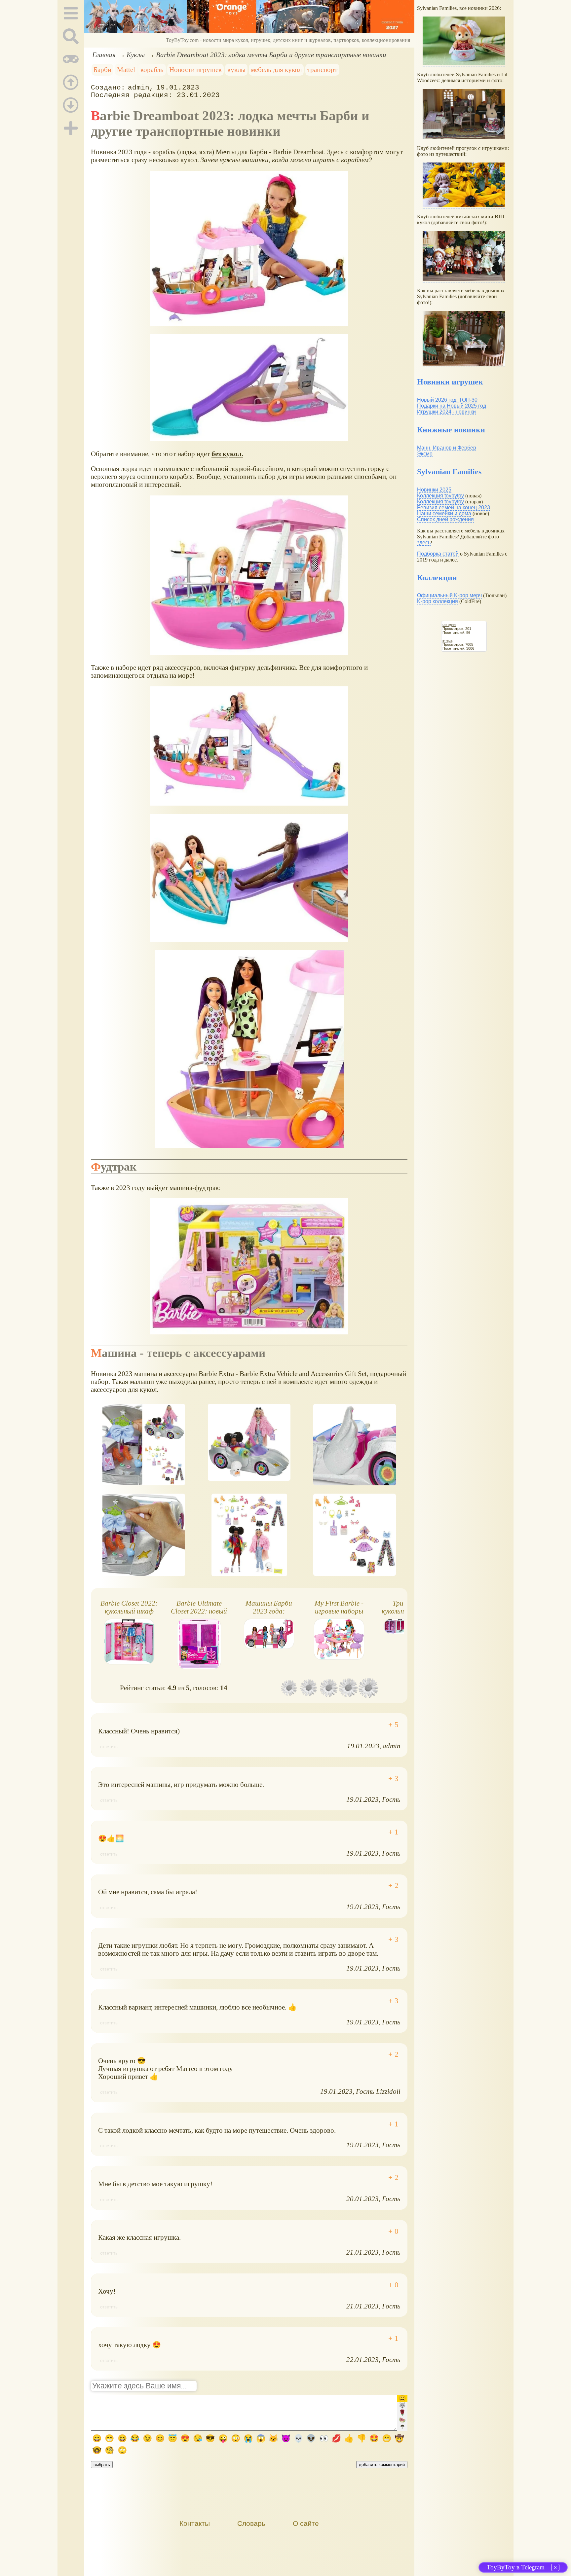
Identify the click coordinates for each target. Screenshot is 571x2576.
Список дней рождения (445, 519)
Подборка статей (438, 554)
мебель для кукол (276, 70)
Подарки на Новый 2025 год (452, 406)
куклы (236, 70)
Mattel (126, 70)
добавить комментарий (382, 2465)
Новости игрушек (195, 70)
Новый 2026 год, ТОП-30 (447, 400)
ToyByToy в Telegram (516, 2567)
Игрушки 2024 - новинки (446, 412)
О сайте (306, 2523)
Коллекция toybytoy (440, 496)
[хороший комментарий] (393, 1725)
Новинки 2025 (434, 490)
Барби (102, 70)
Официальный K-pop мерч (449, 595)
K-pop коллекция (438, 601)
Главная (104, 55)
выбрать (102, 2465)
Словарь (251, 2523)
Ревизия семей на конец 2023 (454, 508)
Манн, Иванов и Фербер (447, 448)
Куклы (136, 55)
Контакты (195, 2523)
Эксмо (425, 454)
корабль (152, 70)
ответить (109, 1747)
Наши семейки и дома (444, 513)
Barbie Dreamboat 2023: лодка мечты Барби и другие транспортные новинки (271, 55)
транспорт (322, 70)
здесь (424, 543)
